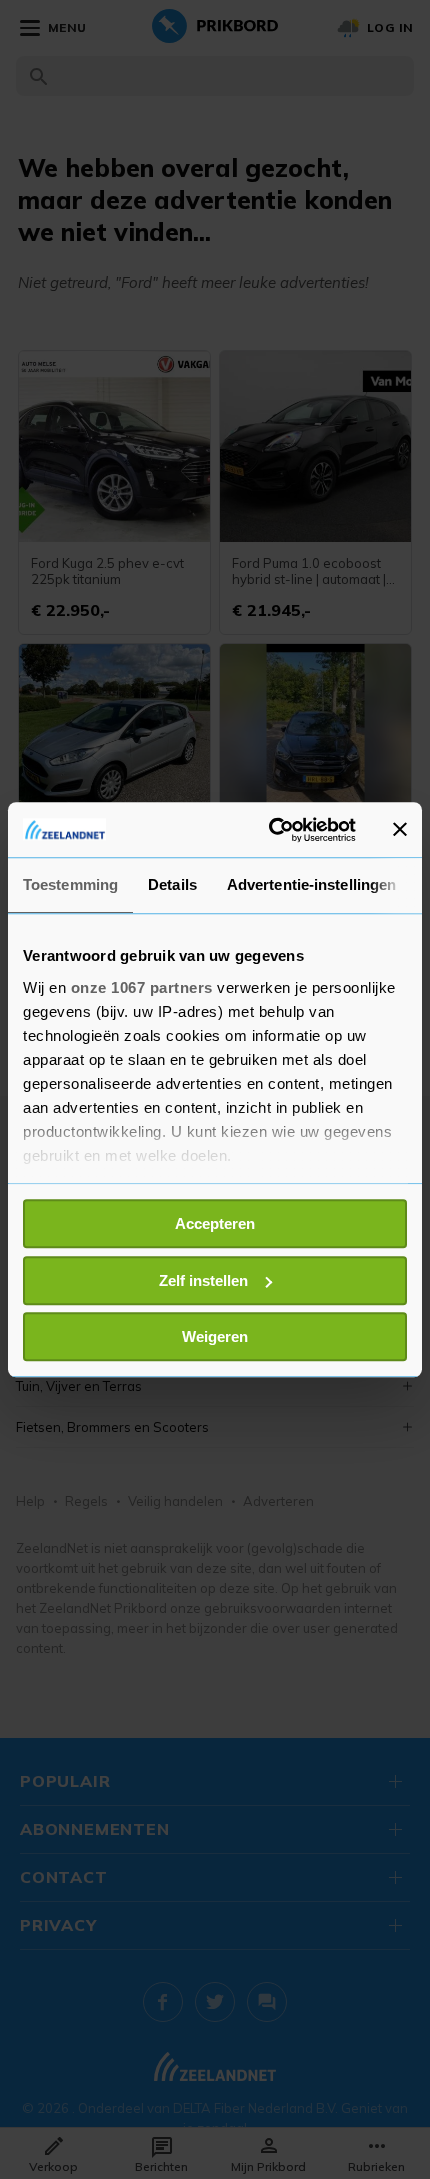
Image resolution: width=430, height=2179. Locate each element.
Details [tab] (172, 884)
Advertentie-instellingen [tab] (311, 884)
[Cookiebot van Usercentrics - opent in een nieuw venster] (270, 830)
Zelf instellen (203, 1280)
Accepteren (215, 1223)
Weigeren (215, 1336)
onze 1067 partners (142, 987)
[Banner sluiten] (400, 830)
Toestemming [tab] (70, 884)
